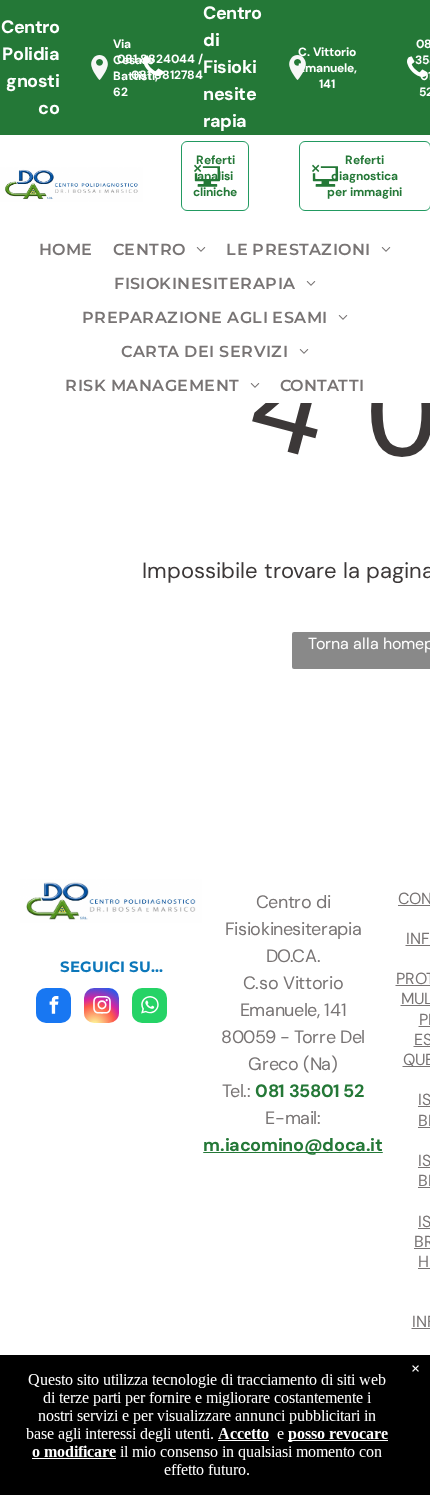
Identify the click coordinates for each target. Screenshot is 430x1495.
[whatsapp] (149, 1008)
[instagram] (101, 1008)
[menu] (400, 31)
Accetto (243, 1433)
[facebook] (53, 1008)
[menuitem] (66, 250)
